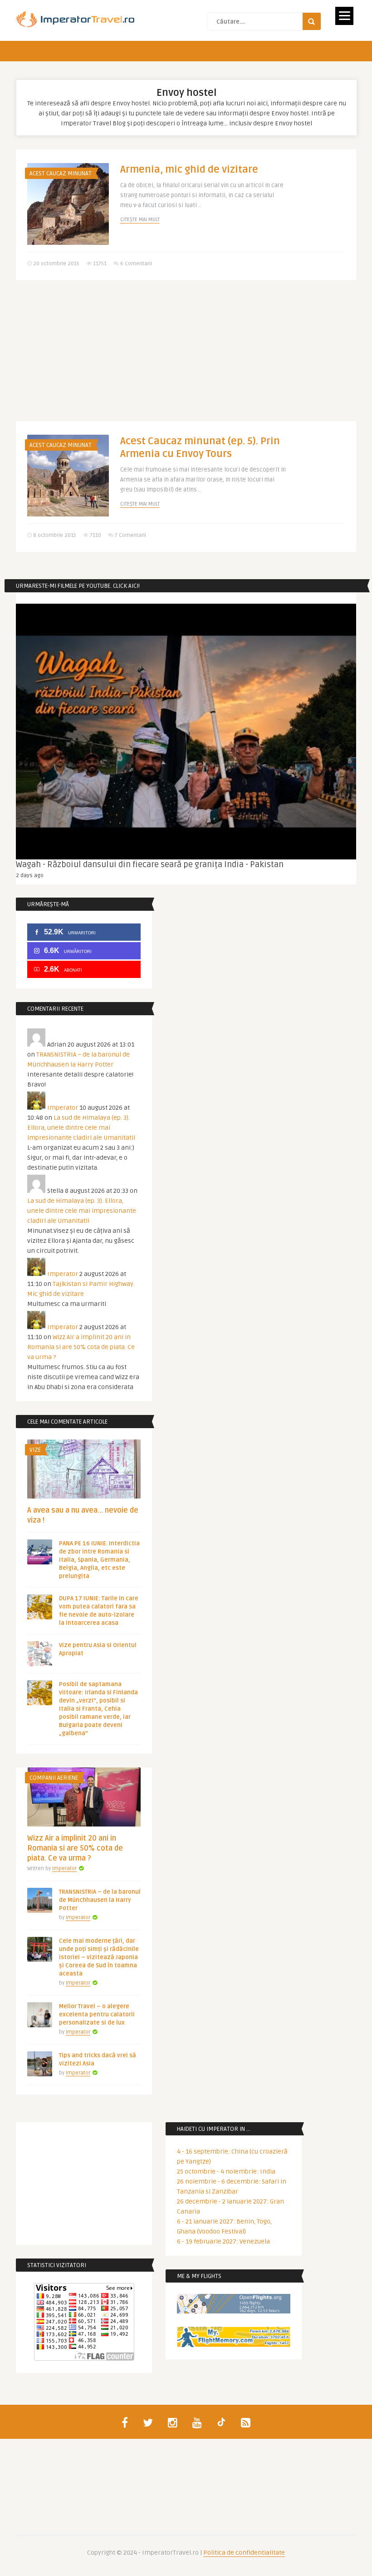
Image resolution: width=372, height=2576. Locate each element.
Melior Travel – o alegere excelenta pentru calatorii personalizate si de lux (97, 2015)
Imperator (63, 1108)
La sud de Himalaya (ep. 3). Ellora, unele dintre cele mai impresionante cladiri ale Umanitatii (81, 1128)
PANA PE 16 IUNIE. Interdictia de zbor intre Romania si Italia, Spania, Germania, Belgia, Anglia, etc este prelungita (99, 1560)
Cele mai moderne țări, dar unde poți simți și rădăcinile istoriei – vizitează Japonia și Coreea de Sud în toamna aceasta (99, 1957)
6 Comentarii (136, 264)
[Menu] (344, 16)
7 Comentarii (130, 535)
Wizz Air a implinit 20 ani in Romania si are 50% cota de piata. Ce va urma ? (81, 1347)
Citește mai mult (140, 220)
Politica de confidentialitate (244, 2553)
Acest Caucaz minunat (61, 174)
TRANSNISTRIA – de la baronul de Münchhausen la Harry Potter (100, 1900)
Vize (35, 1450)
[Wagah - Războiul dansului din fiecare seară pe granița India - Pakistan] (186, 732)
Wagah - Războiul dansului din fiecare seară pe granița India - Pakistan (150, 864)
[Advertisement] (186, 357)
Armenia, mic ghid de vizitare (189, 169)
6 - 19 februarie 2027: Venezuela (223, 2241)
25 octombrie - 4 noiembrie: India (226, 2171)
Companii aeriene (54, 1778)
